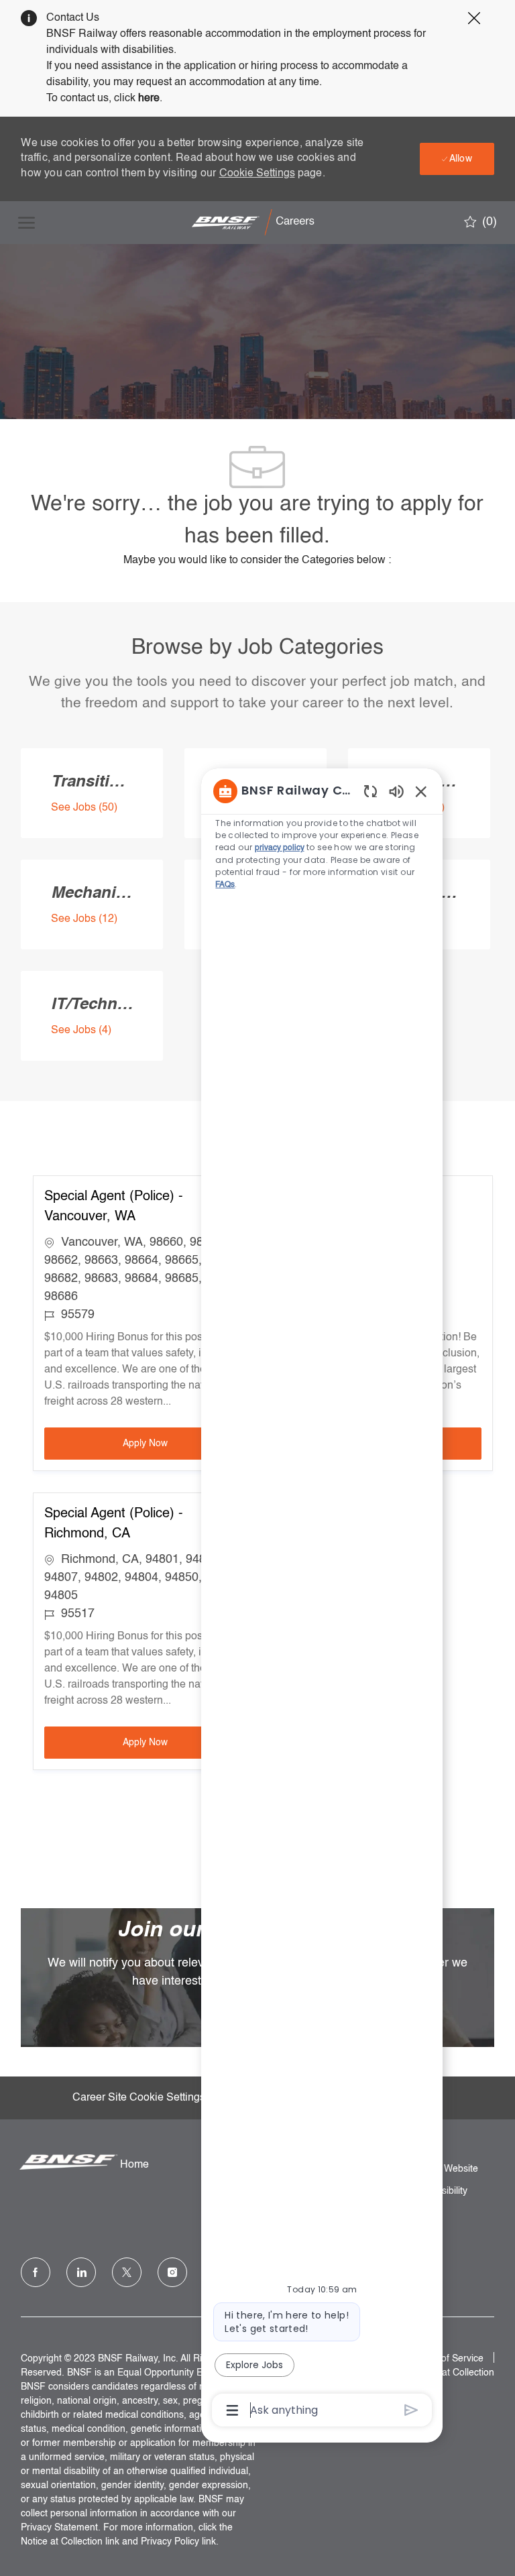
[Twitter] (127, 2272)
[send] (411, 2410)
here (149, 99)
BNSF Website (447, 2169)
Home (134, 2165)
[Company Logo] (256, 223)
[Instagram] (172, 2272)
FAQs (225, 885)
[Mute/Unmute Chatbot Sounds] (396, 791)
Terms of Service (448, 2359)
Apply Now (184, 1443)
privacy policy (280, 848)
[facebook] (36, 2272)
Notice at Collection (453, 2373)
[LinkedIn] (81, 2272)
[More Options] (232, 2410)
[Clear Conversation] (370, 791)
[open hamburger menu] (26, 223)
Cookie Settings (257, 174)
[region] (322, 1599)
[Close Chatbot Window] (421, 791)
